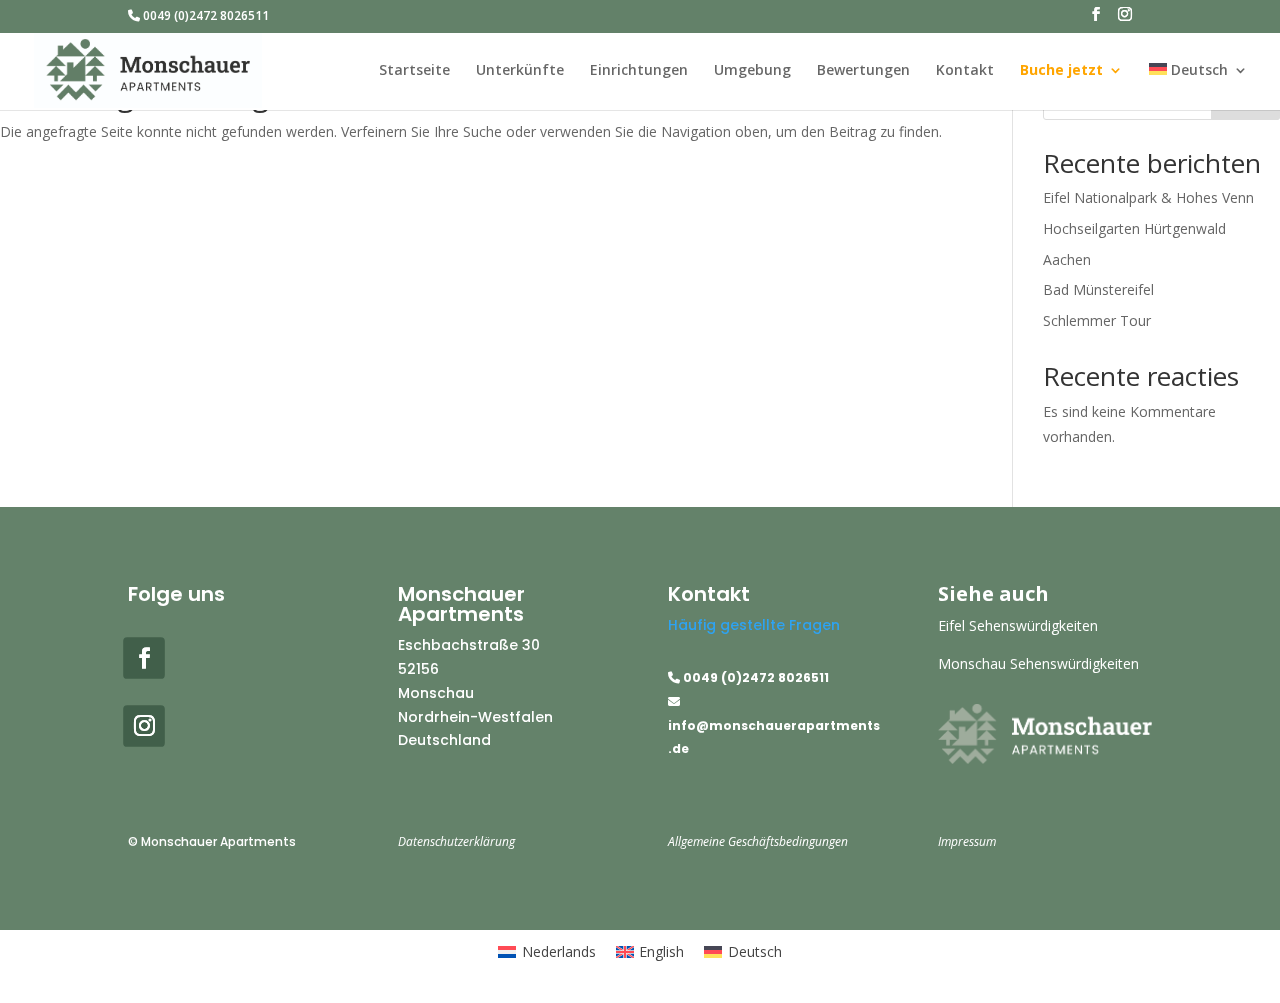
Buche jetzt (1061, 71)
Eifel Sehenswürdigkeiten (1018, 625)
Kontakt (965, 71)
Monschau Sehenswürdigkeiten (1038, 663)
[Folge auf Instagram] (144, 727)
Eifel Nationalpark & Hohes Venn (1148, 197)
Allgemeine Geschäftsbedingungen (758, 841)
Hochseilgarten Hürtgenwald (1134, 228)
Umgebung (752, 71)
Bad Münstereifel (1098, 289)
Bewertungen (863, 71)
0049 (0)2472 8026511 (204, 17)
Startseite (414, 71)
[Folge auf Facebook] (144, 658)
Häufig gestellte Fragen (754, 625)
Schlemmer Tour (1097, 320)
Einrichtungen (639, 71)
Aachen (1067, 259)
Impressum (967, 841)
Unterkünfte (520, 71)
